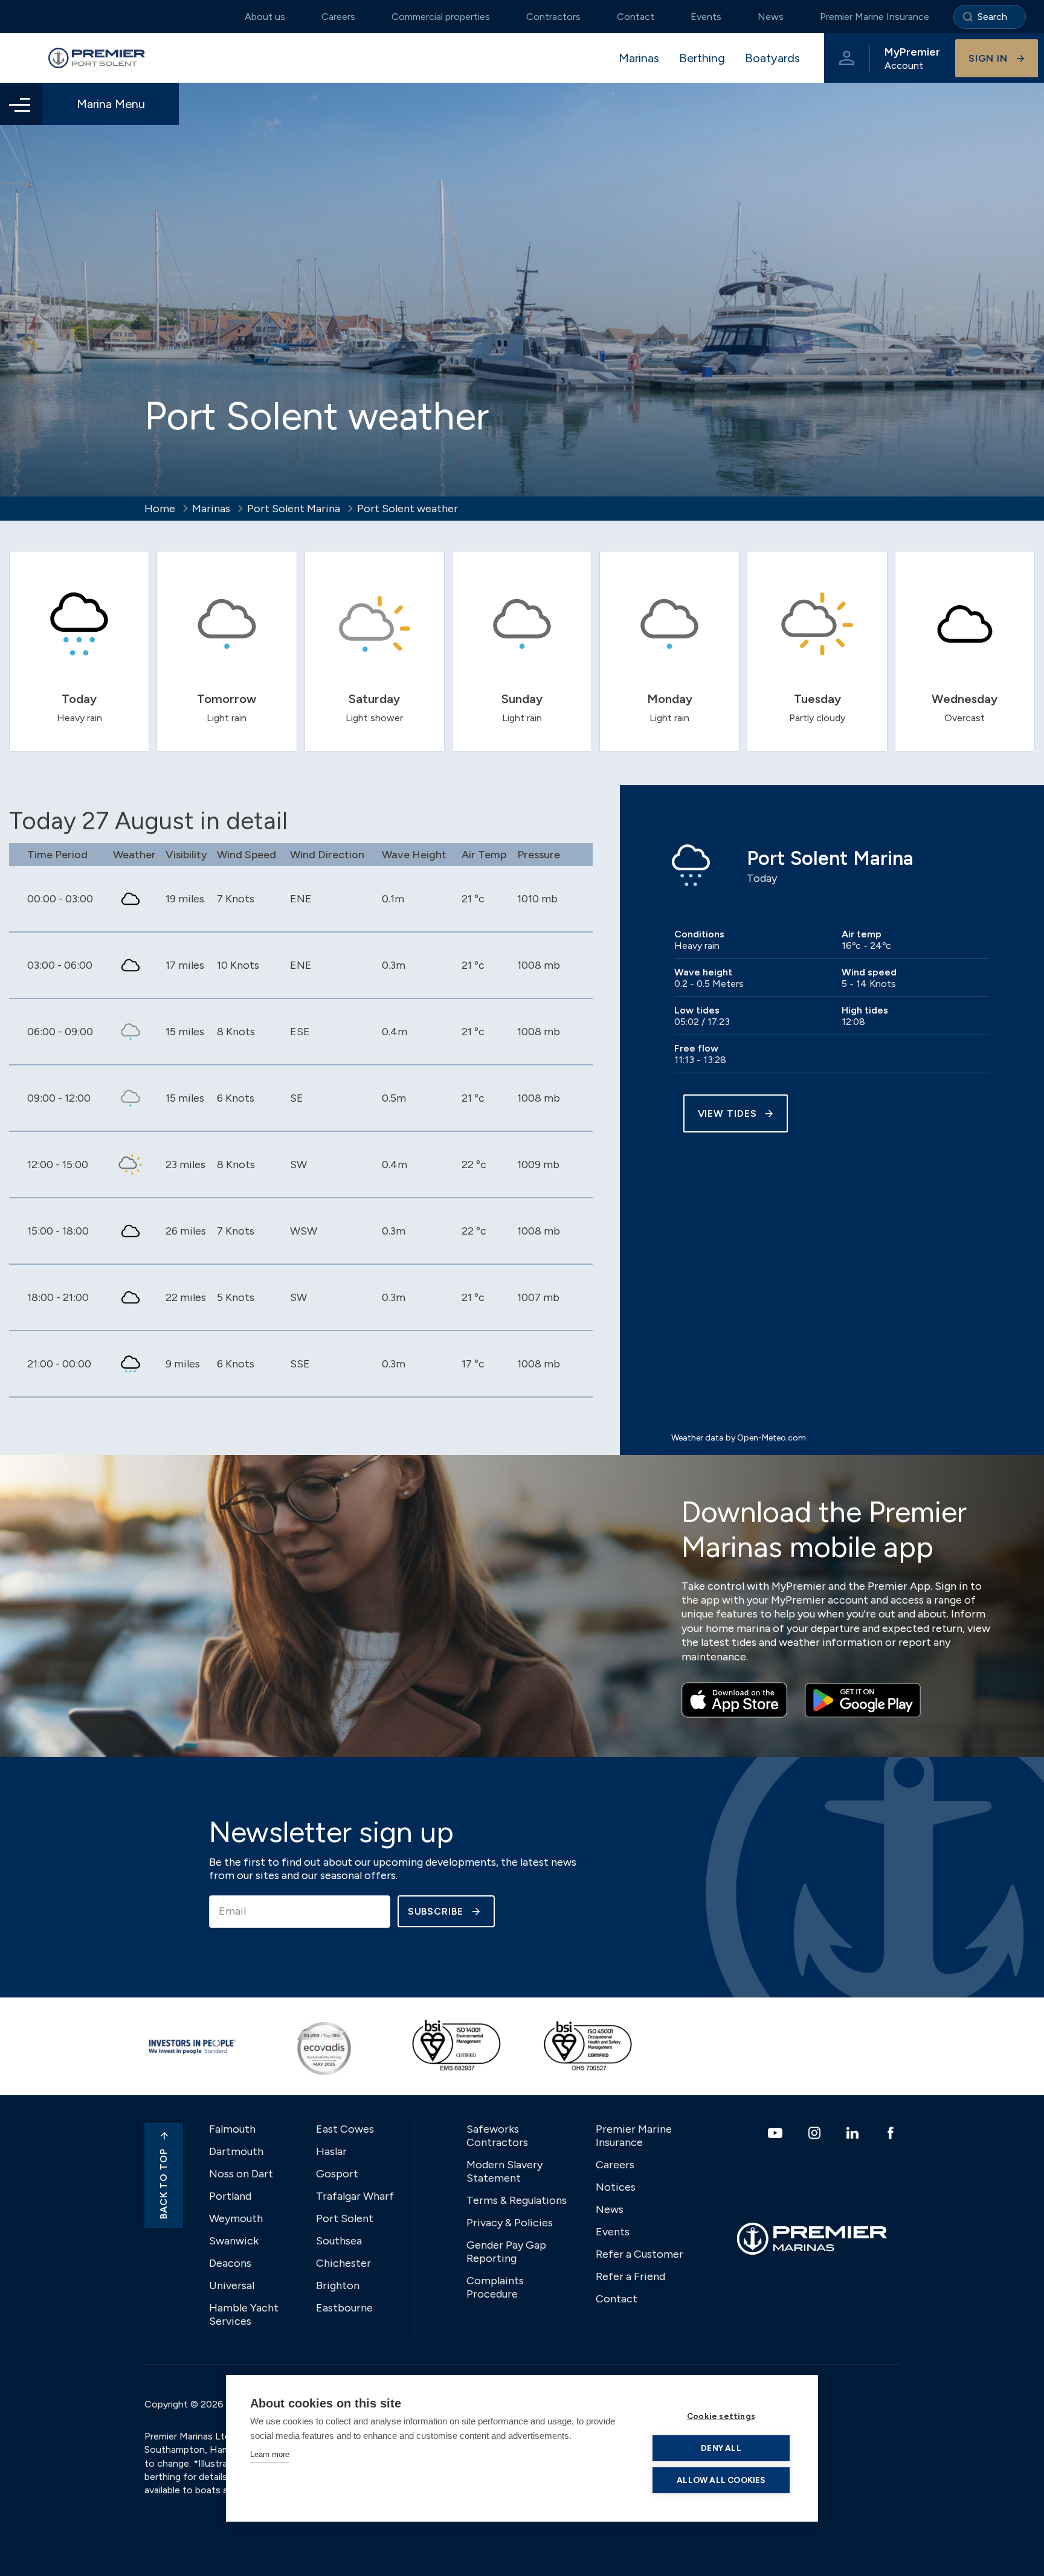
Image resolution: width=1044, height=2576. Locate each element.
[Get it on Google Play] (863, 1700)
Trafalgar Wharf (355, 2196)
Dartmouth (236, 2151)
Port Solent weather (408, 509)
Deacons (230, 2263)
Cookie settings (721, 2416)
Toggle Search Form (990, 17)
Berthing (702, 58)
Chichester (343, 2263)
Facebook (892, 2133)
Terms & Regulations (517, 2200)
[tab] (79, 651)
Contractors (553, 17)
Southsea (339, 2241)
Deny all (721, 2448)
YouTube (777, 2133)
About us (265, 17)
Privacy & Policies (510, 2223)
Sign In (988, 58)
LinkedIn (854, 2133)
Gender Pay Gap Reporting (506, 2252)
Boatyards (772, 58)
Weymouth (236, 2218)
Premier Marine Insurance (875, 17)
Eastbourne (344, 2308)
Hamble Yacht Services (244, 2314)
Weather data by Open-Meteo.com (739, 1438)
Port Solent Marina (294, 509)
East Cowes (345, 2129)
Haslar (331, 2151)
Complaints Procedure (495, 2287)
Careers (338, 17)
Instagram (816, 2133)
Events (706, 17)
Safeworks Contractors (497, 2136)
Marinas (639, 58)
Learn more (270, 2454)
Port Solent (345, 2218)
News (771, 17)
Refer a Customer (640, 2254)
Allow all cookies (721, 2480)
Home (160, 509)
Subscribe (436, 1911)
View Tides (727, 1113)
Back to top (163, 2184)
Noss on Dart (241, 2174)
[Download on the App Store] (734, 1700)
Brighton (338, 2285)
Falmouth (232, 2129)
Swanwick (234, 2241)
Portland (230, 2196)
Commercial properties (441, 17)
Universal (232, 2285)
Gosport (337, 2174)
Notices (616, 2187)
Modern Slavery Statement (504, 2171)
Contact (636, 17)
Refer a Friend (630, 2276)
